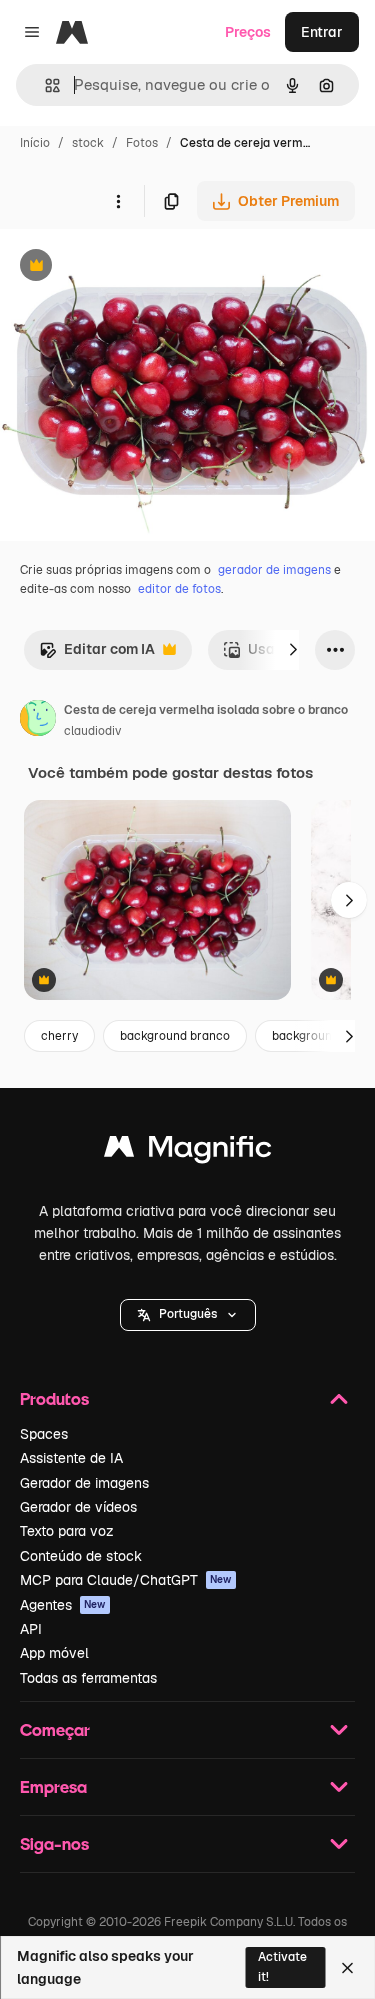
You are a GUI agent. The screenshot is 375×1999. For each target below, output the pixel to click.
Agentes (63, 1605)
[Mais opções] (118, 201)
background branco (175, 1036)
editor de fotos (179, 589)
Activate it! (282, 1966)
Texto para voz (67, 1531)
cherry (59, 1036)
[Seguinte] (293, 650)
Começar (55, 1729)
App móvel (54, 1653)
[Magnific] (188, 1151)
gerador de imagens (274, 570)
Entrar (322, 32)
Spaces (44, 1434)
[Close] (347, 1968)
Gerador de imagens (84, 1483)
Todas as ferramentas (88, 1678)
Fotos (142, 143)
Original (128, 267)
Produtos (54, 1398)
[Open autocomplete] (44, 85)
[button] (188, 1315)
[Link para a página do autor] (38, 721)
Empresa (53, 1786)
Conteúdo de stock (81, 1556)
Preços (248, 32)
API (31, 1629)
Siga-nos (54, 1843)
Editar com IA (97, 654)
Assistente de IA (71, 1458)
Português (188, 1314)
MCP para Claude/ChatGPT (126, 1580)
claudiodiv (92, 731)
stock (88, 143)
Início (35, 143)
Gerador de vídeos (78, 1507)
